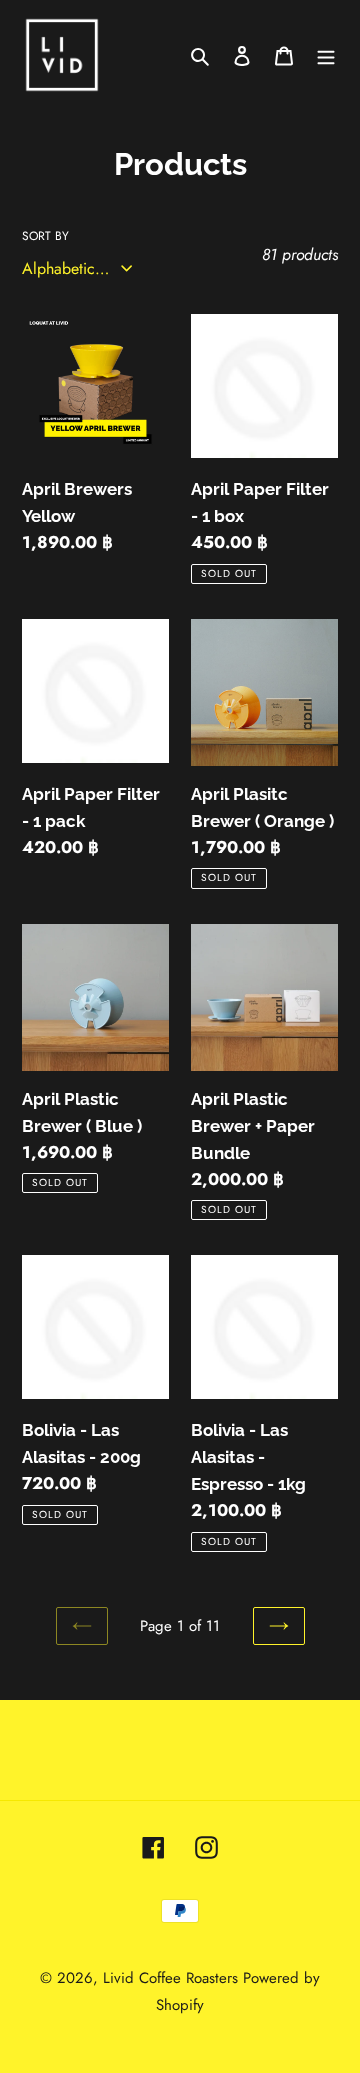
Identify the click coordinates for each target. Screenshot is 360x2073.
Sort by (45, 236)
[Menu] (326, 55)
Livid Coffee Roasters (170, 1978)
